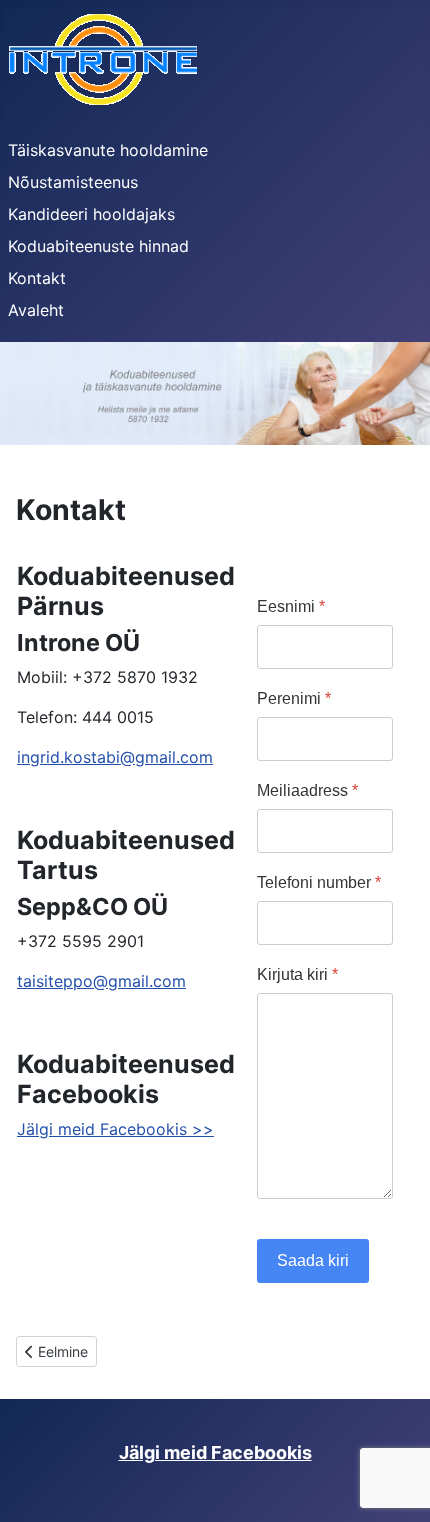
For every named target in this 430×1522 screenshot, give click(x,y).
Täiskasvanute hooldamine (108, 150)
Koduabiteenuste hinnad (98, 246)
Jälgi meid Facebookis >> (115, 1129)
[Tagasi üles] (395, 1485)
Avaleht (36, 310)
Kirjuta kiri (297, 974)
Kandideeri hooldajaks (91, 214)
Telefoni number (319, 882)
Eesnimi (291, 606)
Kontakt (37, 278)
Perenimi (294, 698)
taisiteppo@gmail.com (101, 981)
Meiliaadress (307, 790)
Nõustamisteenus (73, 182)
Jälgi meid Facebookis (215, 1452)
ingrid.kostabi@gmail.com (115, 757)
